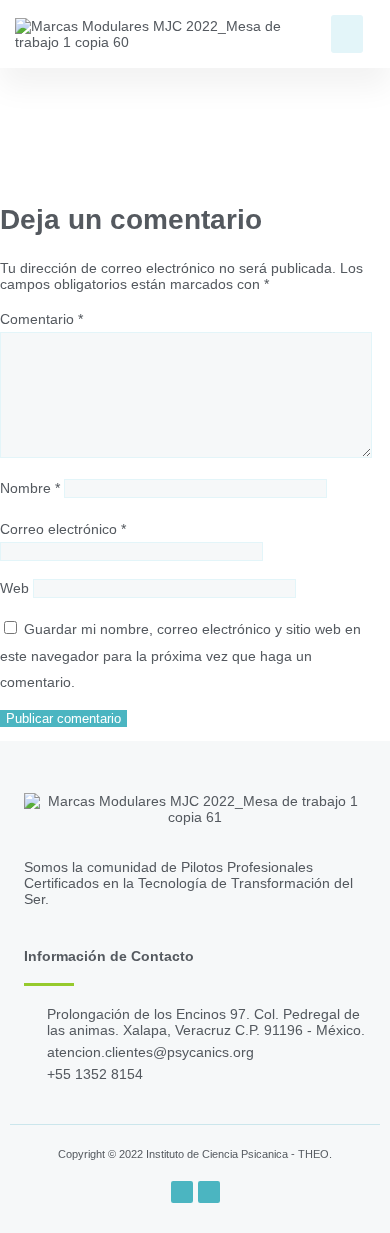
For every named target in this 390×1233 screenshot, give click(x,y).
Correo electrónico (63, 529)
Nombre (30, 488)
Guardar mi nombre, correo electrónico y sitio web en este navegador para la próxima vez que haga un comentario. (180, 655)
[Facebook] (182, 1192)
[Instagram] (209, 1192)
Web (14, 588)
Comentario (41, 319)
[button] (347, 34)
